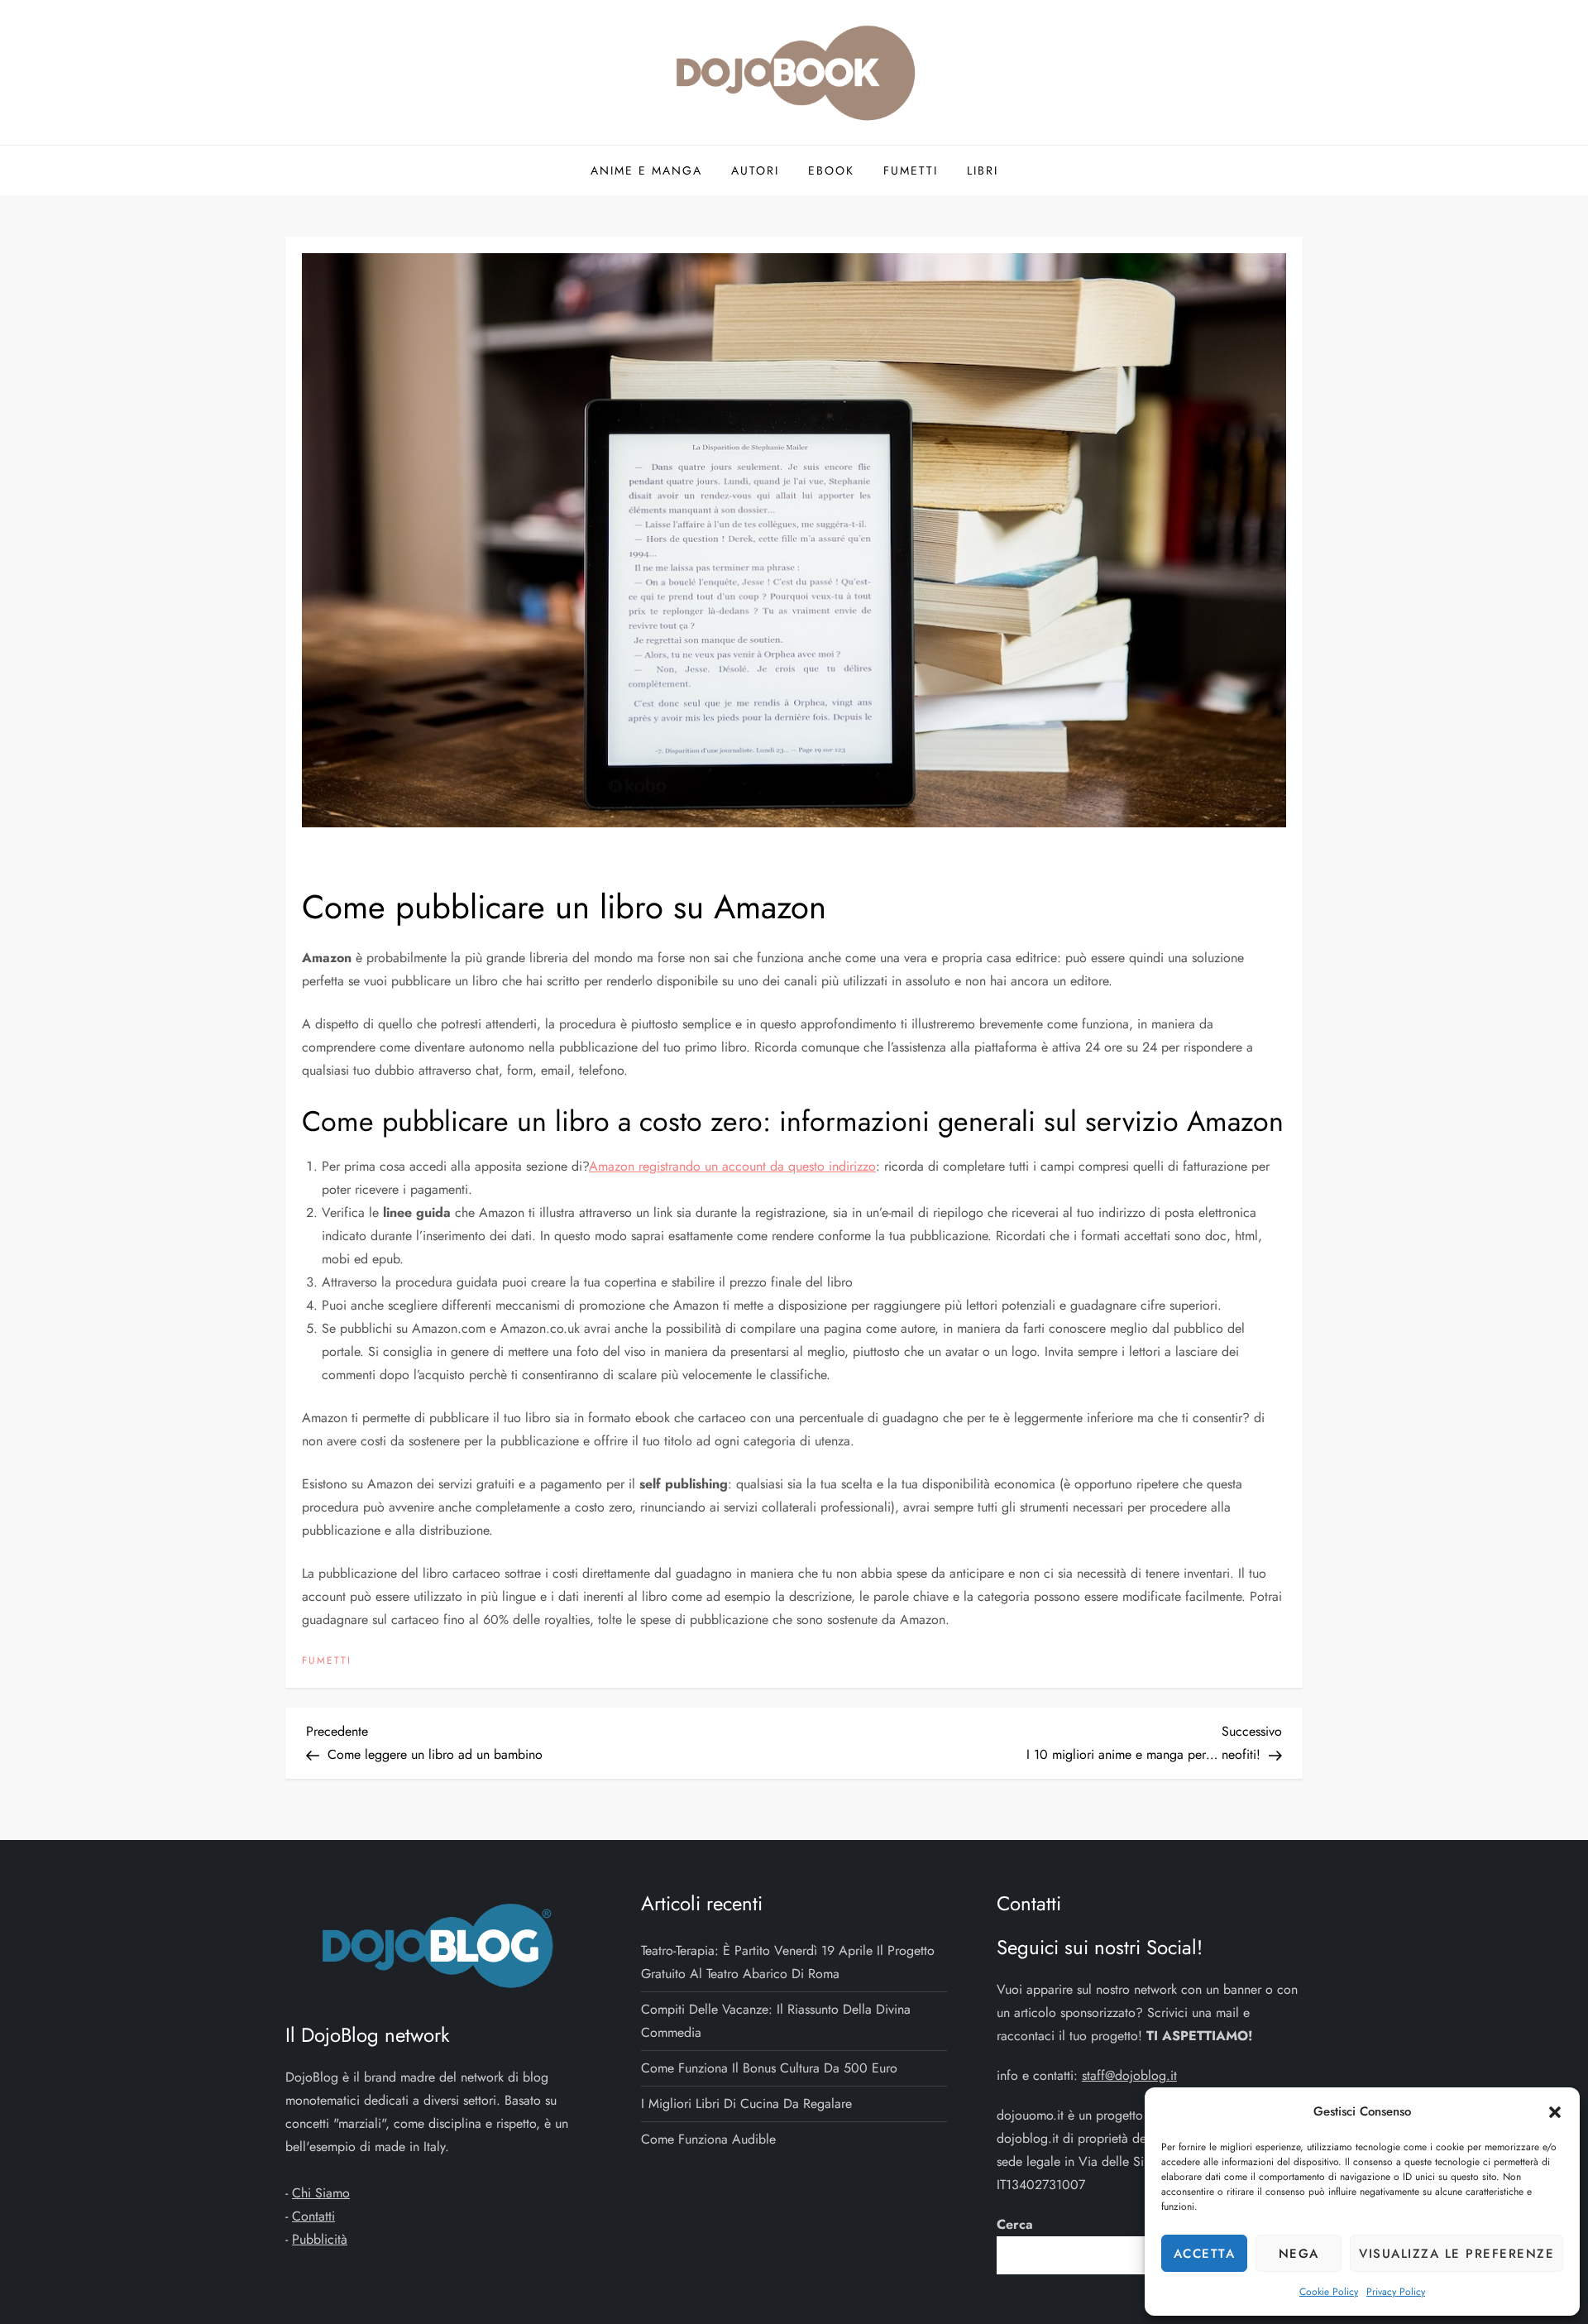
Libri (983, 170)
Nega (1299, 2254)
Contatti (313, 2216)
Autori (755, 170)
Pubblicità (320, 2239)
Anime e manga (646, 170)
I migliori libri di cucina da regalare (746, 2104)
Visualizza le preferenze (1456, 2254)
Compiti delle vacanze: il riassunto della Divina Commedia (776, 2021)
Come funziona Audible (708, 2139)
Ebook (831, 170)
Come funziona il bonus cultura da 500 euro (769, 2068)
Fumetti (911, 170)
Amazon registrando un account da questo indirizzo (732, 1166)
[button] (1555, 2111)
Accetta (1205, 2254)
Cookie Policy (1329, 2292)
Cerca (1015, 2224)
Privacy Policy (1396, 2292)
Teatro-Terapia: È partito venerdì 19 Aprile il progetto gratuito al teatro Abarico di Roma (788, 1962)
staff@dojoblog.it (1129, 2075)
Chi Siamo (321, 2193)
